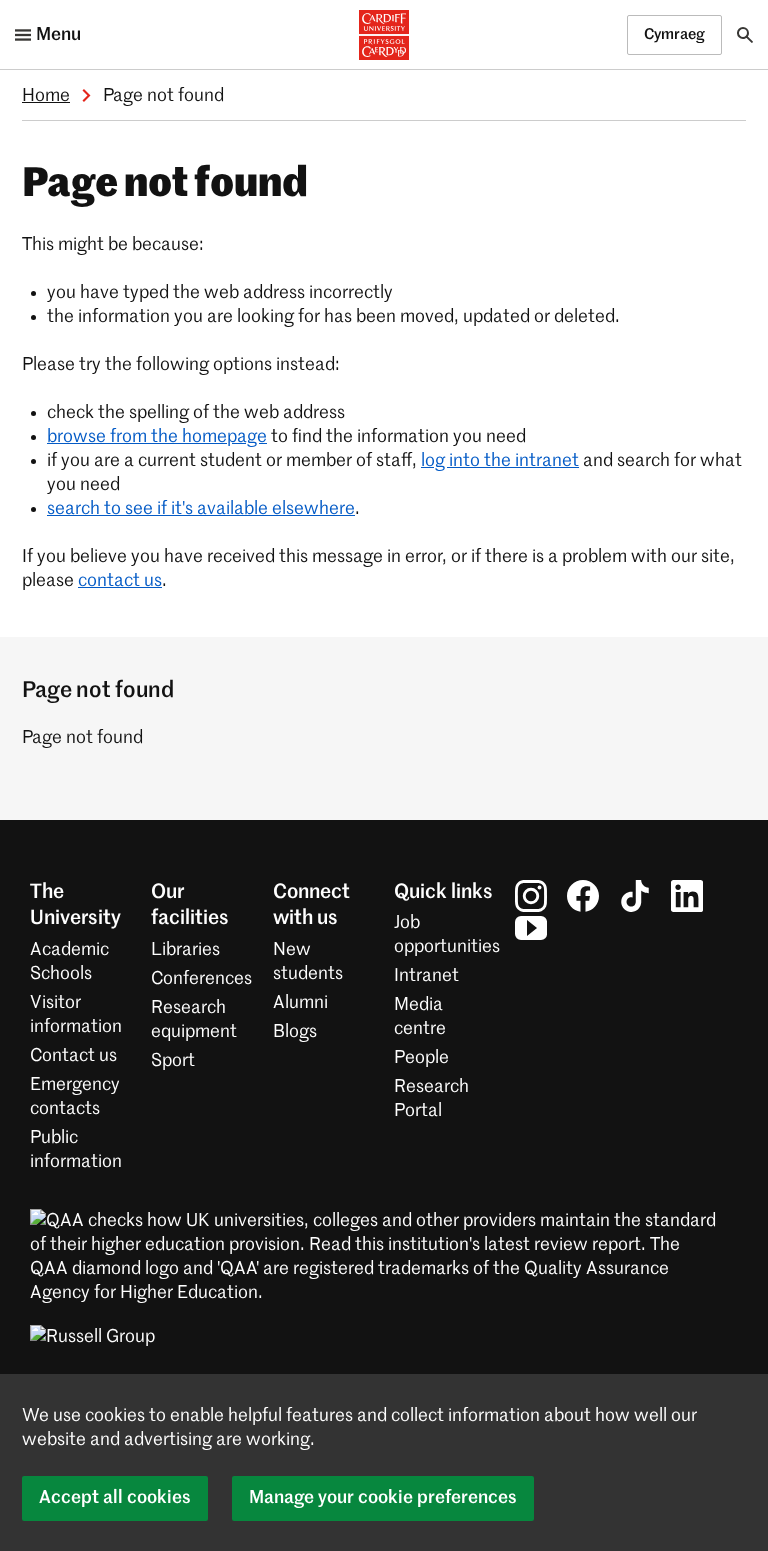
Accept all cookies (115, 1498)
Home (46, 96)
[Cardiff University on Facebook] (583, 896)
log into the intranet (500, 461)
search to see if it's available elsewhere (201, 509)
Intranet (426, 976)
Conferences (201, 979)
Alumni (300, 1003)
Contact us (73, 1056)
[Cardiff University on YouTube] (531, 928)
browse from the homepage (157, 437)
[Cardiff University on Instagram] (531, 896)
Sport (173, 1061)
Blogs (295, 1032)
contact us (120, 581)
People (421, 1058)
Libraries (185, 950)
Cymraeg (674, 34)
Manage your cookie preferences (383, 1498)
